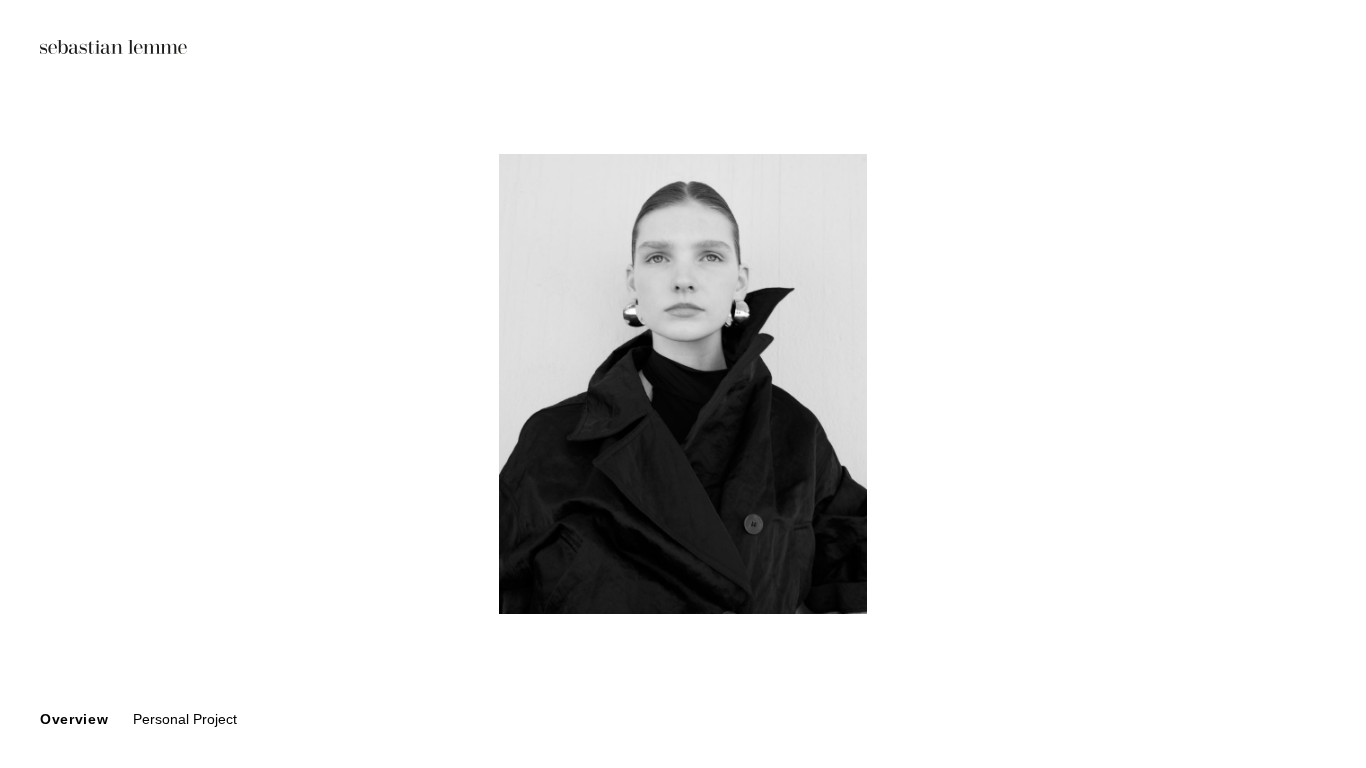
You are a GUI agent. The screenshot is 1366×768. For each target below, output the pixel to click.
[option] (683, 384)
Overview (74, 719)
